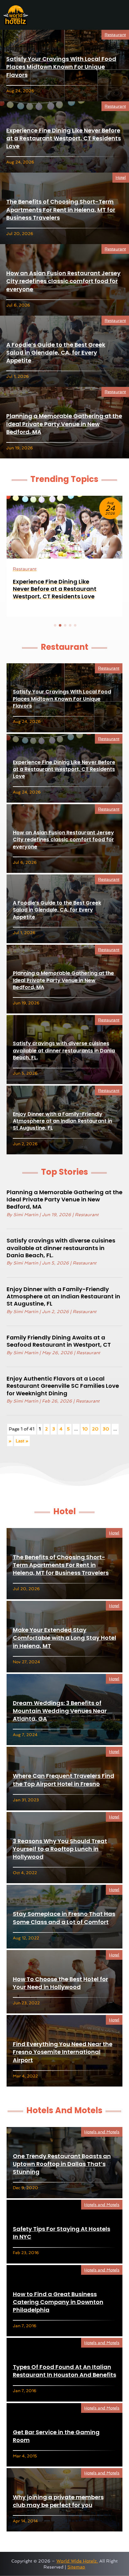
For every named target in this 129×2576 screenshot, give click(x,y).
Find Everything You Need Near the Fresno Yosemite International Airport (63, 2052)
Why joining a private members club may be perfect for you (58, 2501)
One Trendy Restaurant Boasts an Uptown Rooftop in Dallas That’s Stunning (62, 2164)
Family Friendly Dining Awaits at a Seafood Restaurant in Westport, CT (59, 1341)
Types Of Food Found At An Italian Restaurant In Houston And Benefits (64, 2371)
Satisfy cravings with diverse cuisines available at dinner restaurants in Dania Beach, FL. (64, 1050)
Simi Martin (26, 1215)
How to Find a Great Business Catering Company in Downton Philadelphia (58, 2302)
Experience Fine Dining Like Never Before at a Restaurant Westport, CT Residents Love (64, 138)
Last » (22, 1441)
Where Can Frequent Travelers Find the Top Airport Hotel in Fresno (64, 1780)
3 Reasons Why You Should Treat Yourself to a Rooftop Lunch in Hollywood (60, 1849)
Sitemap (76, 2567)
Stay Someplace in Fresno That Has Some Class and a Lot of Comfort (64, 1918)
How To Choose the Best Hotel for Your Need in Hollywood (60, 1983)
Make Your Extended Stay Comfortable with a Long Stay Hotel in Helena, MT (64, 1638)
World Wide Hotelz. (77, 2561)
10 (85, 1429)
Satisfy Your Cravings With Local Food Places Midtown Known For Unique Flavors (61, 67)
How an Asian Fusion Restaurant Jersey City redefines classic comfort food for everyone (63, 281)
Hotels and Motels (102, 2132)
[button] (55, 625)
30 (106, 1429)
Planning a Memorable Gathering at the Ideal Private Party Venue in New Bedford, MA (64, 424)
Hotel (121, 177)
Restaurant (115, 35)
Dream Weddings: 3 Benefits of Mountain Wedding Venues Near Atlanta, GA (60, 1711)
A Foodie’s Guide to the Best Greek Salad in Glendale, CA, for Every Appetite (56, 353)
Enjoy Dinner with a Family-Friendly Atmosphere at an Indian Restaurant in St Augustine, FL (62, 1121)
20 (95, 1429)
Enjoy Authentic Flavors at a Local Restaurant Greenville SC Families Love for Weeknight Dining (63, 1386)
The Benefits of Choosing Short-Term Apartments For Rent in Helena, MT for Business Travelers (61, 209)
